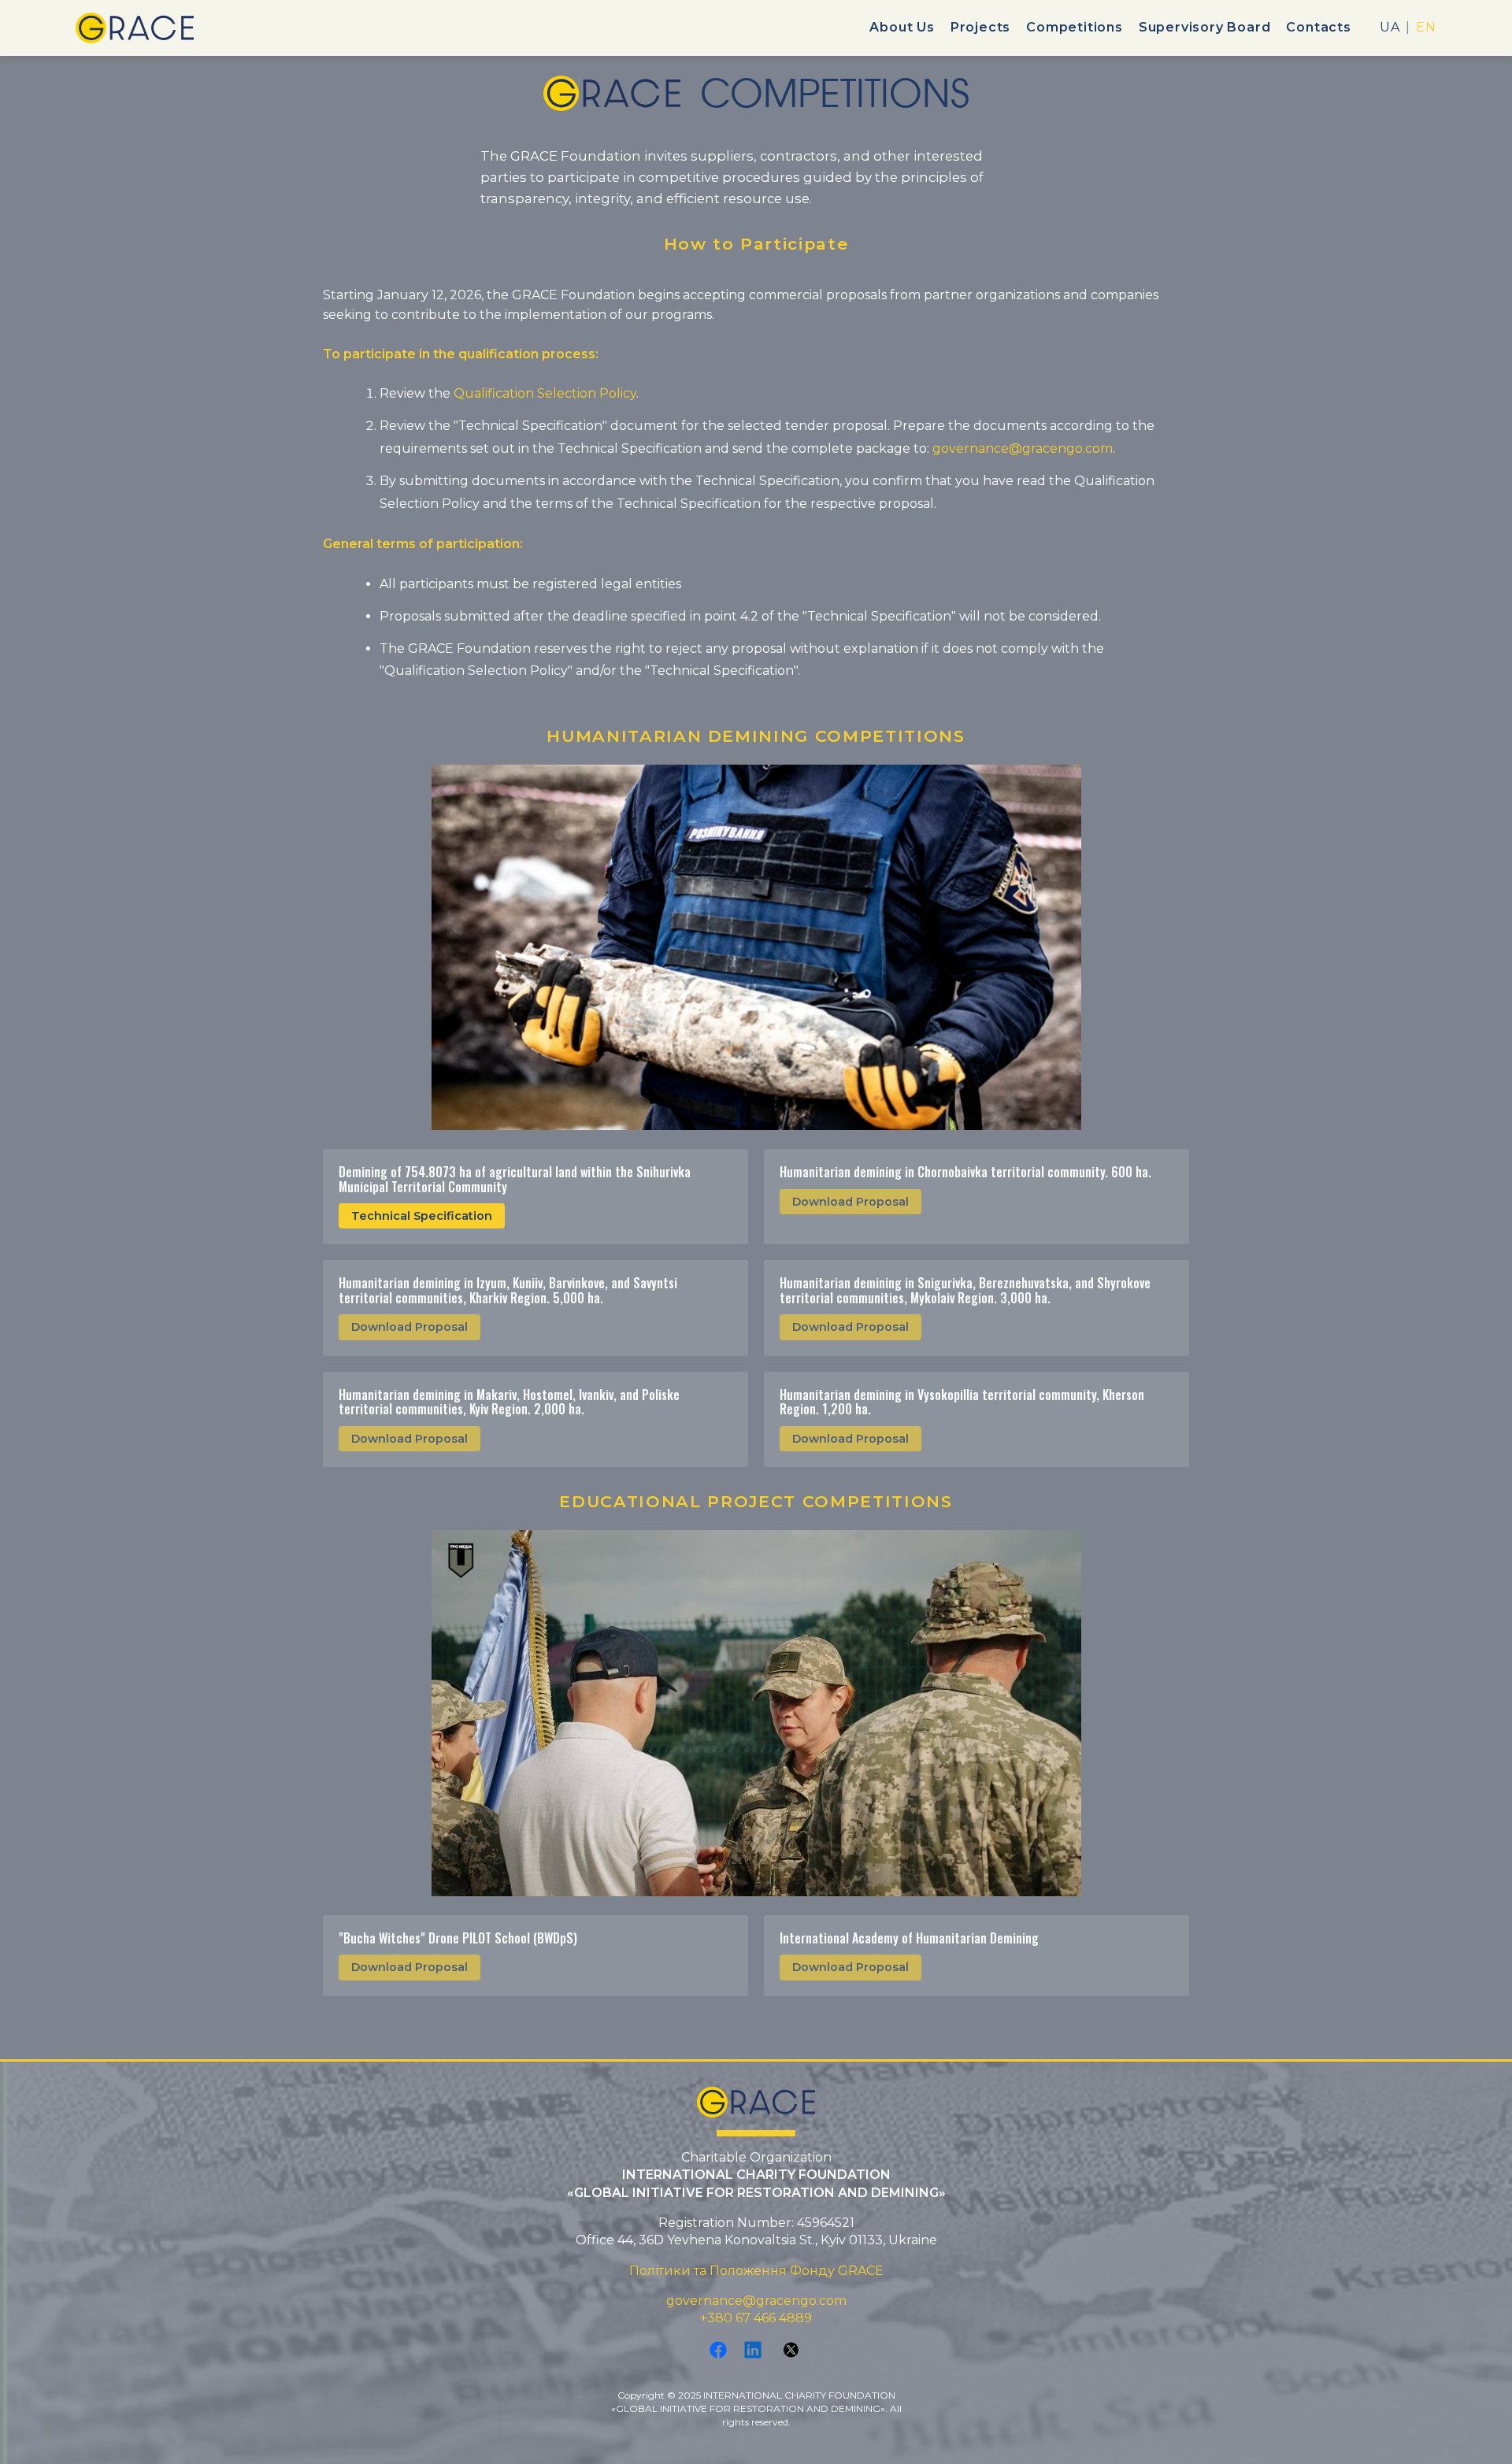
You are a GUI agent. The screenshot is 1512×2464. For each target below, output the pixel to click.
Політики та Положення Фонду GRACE (756, 2271)
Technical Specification (422, 1216)
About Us (902, 27)
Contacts (1318, 27)
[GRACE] (135, 28)
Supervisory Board (1205, 27)
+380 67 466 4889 (756, 2318)
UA (1390, 28)
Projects (980, 27)
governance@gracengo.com (1023, 448)
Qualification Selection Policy (545, 393)
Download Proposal (850, 1202)
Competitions (1075, 27)
